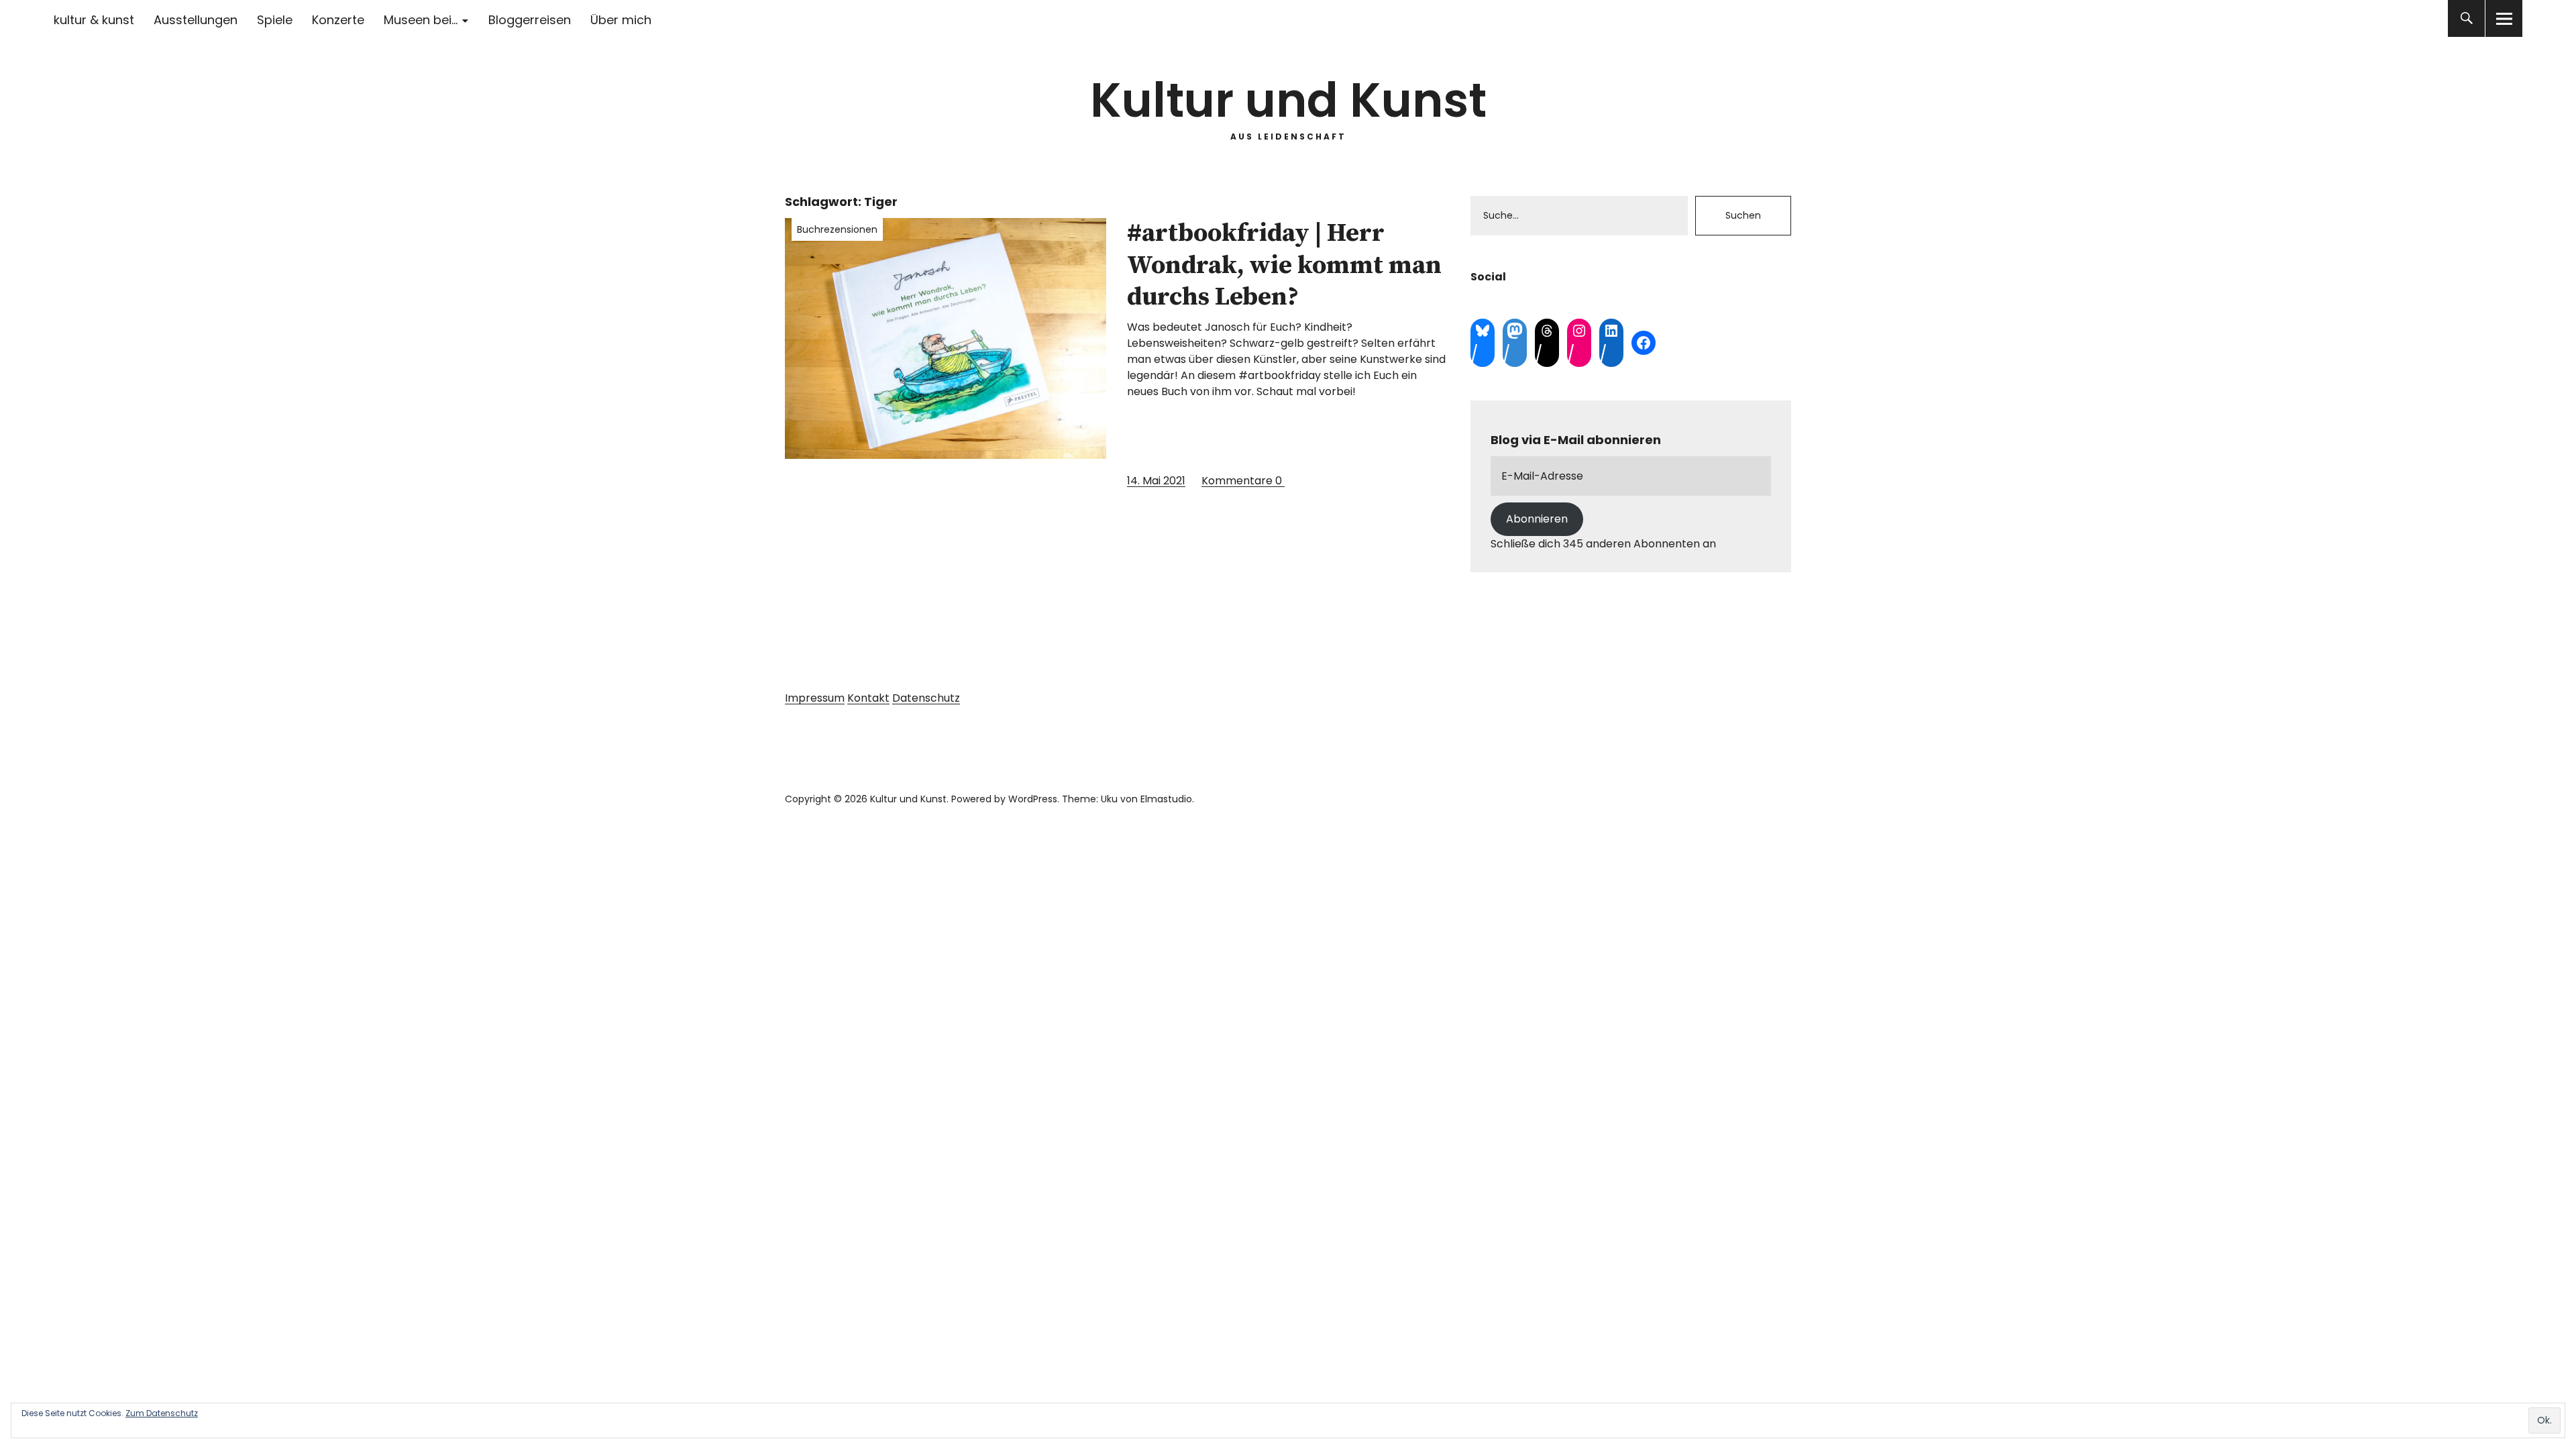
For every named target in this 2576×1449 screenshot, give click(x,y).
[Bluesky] (1483, 331)
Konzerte (338, 20)
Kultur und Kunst (1288, 100)
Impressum (815, 698)
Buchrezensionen (837, 229)
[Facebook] (1644, 343)
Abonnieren (1537, 519)
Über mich (621, 20)
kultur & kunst (94, 20)
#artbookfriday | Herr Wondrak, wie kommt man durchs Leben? (1284, 265)
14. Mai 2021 (1156, 481)
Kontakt (868, 698)
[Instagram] (1579, 331)
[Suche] (2466, 18)
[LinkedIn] (1611, 331)
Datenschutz (926, 698)
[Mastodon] (1515, 331)
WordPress (1033, 799)
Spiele (275, 20)
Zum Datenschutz (162, 1413)
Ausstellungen (196, 20)
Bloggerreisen (530, 20)
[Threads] (1547, 331)
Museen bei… (421, 20)
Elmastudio (1166, 799)
